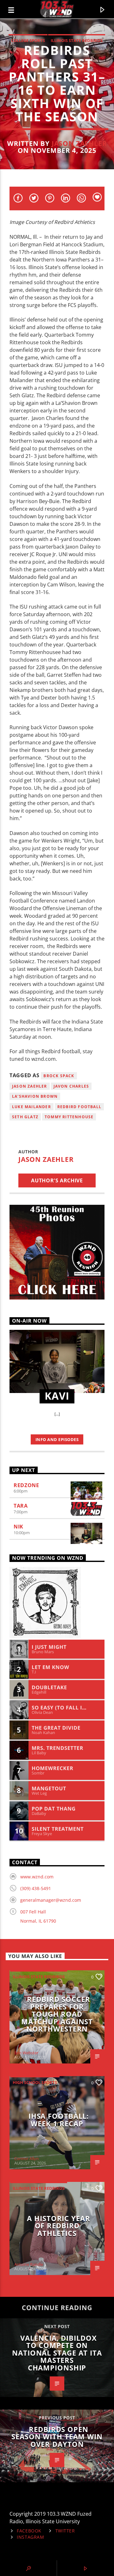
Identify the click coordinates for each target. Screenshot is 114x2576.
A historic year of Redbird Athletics (58, 2226)
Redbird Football (79, 1107)
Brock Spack (59, 1076)
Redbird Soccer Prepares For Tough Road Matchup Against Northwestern (57, 2014)
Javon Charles (71, 1086)
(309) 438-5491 (36, 1888)
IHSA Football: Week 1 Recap (59, 2120)
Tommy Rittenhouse (69, 1117)
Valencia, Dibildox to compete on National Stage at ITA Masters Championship (57, 2353)
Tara (21, 1506)
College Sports (28, 40)
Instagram (30, 2537)
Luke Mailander (32, 1107)
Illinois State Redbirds (77, 40)
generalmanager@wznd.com (51, 1900)
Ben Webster (26, 2053)
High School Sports (35, 2082)
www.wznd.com (37, 1877)
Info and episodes (57, 1439)
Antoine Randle (29, 2264)
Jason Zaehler (79, 143)
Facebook (29, 2531)
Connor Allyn (26, 2159)
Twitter (65, 2531)
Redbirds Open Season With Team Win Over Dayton (57, 2437)
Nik (19, 1527)
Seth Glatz (25, 1117)
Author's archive (57, 1180)
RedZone (26, 1485)
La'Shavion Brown (35, 1096)
